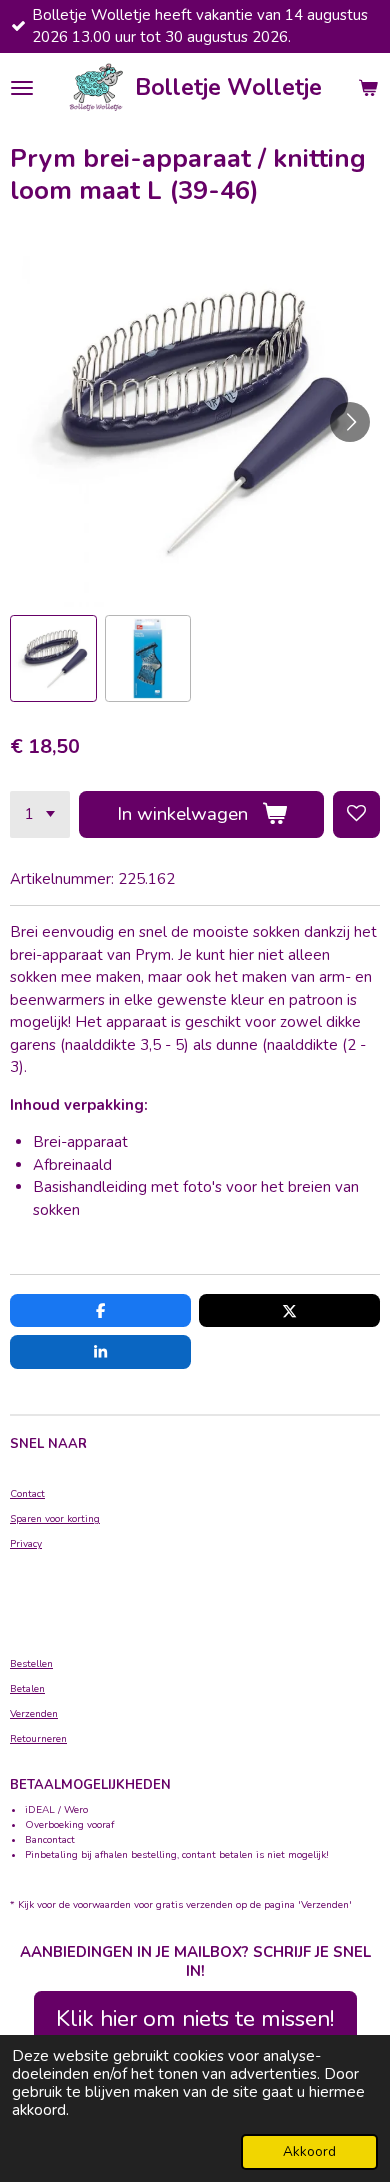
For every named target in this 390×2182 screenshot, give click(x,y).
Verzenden (34, 1714)
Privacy (26, 1544)
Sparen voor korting (55, 1519)
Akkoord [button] (309, 2151)
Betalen (27, 1689)
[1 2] (40, 814)
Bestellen (31, 1664)
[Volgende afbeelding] (350, 422)
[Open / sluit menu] (22, 88)
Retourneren (38, 1739)
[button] (53, 658)
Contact (27, 1494)
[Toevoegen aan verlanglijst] (356, 814)
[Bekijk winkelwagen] (368, 88)
